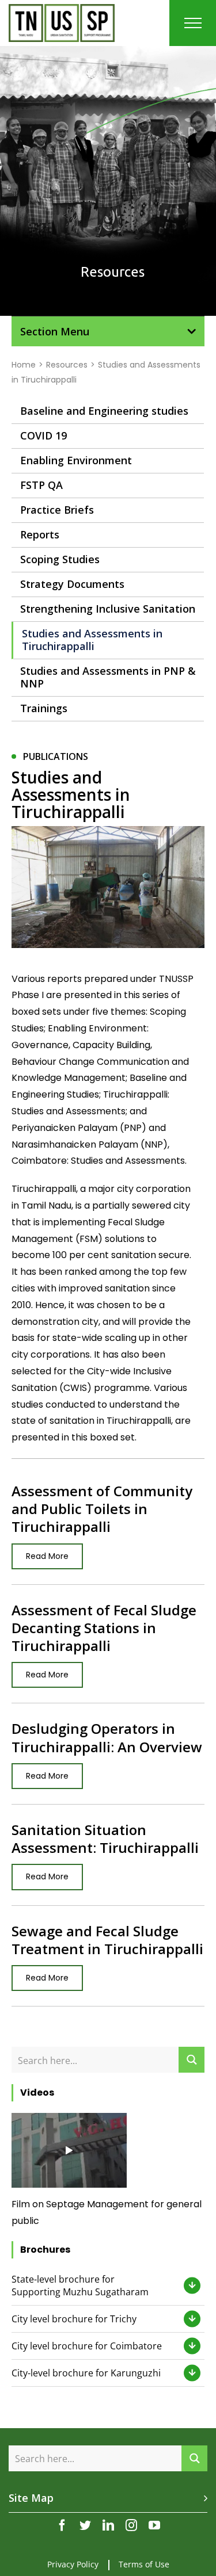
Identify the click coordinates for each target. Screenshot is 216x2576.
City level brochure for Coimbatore (87, 2346)
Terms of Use (144, 2564)
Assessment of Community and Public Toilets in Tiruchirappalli (102, 1509)
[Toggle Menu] (193, 23)
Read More (47, 1556)
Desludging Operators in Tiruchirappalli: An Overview (107, 1737)
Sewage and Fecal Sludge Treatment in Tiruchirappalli (107, 1940)
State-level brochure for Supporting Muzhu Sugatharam (80, 2285)
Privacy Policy (73, 2564)
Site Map (31, 2498)
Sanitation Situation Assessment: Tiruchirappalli (105, 1839)
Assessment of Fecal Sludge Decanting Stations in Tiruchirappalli (104, 1628)
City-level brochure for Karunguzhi (86, 2373)
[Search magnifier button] (192, 2060)
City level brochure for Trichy (74, 2319)
